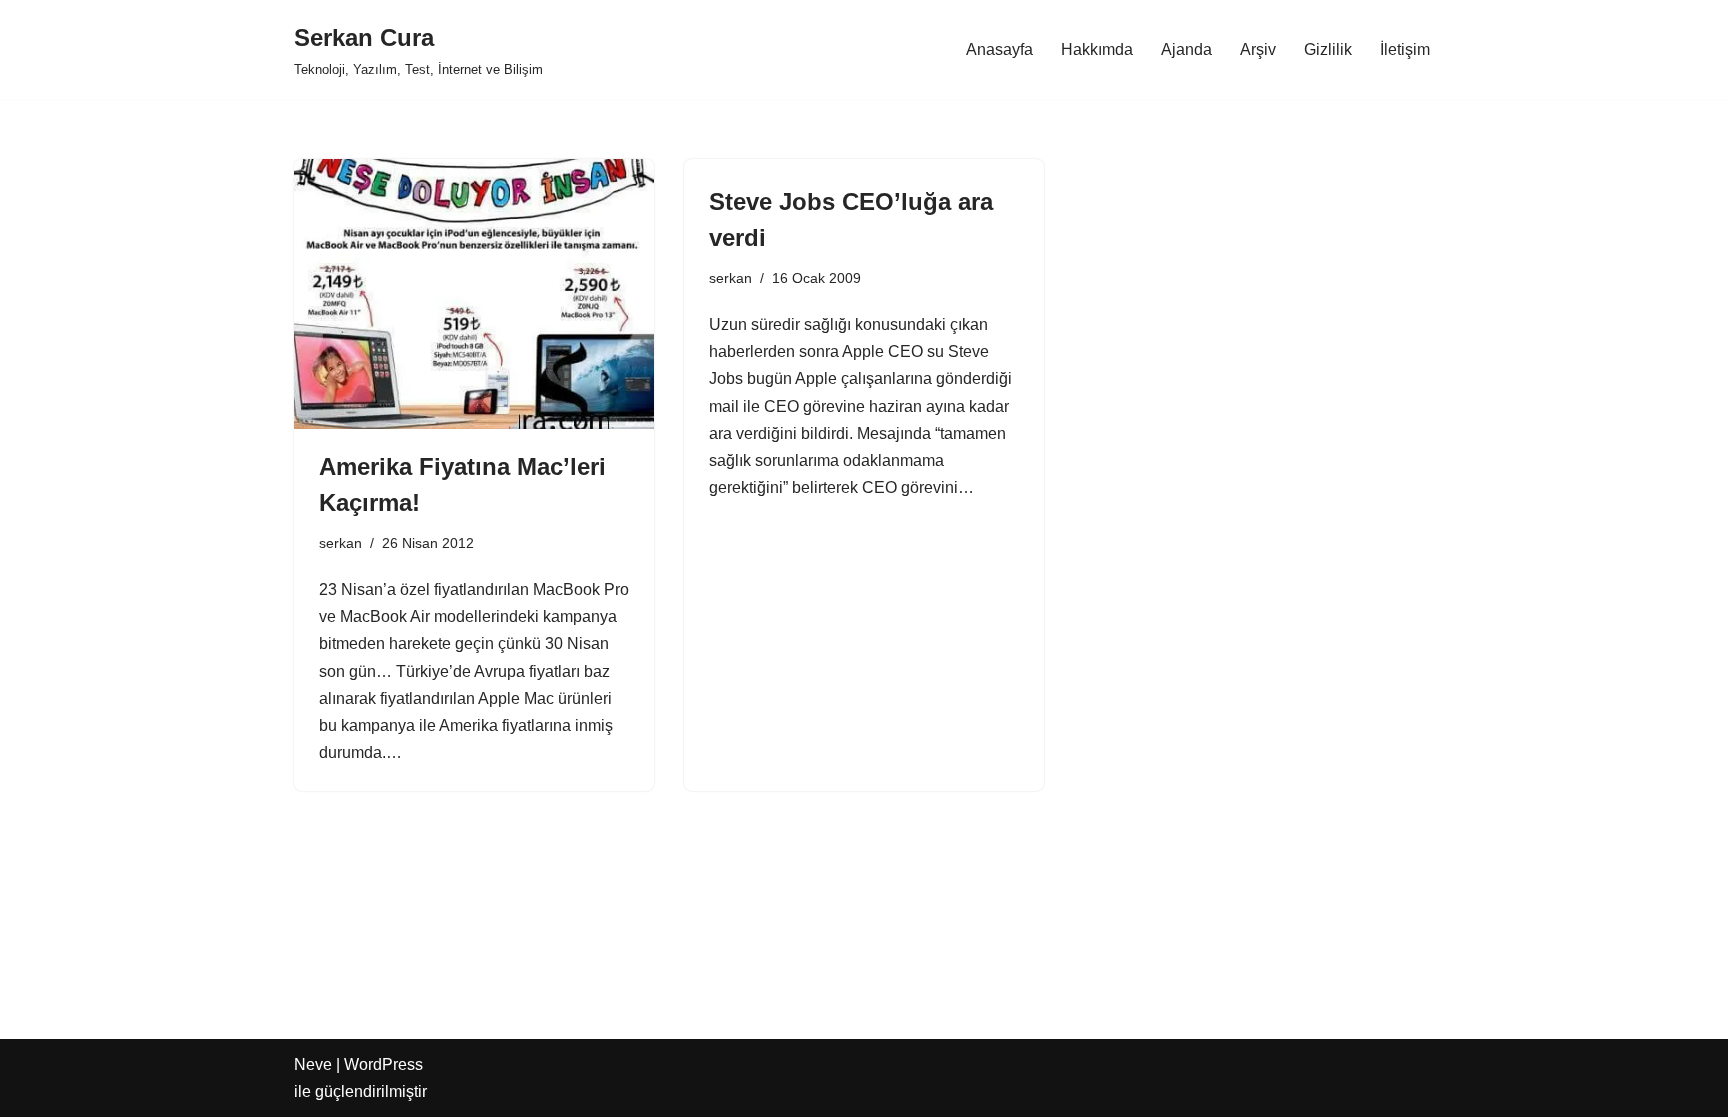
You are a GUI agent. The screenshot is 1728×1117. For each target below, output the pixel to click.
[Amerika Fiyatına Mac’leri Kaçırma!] (474, 294)
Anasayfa (999, 49)
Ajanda (1186, 49)
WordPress (383, 1064)
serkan (340, 543)
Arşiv (1258, 49)
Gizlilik (1328, 49)
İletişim (1405, 49)
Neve (313, 1064)
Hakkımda (1097, 49)
